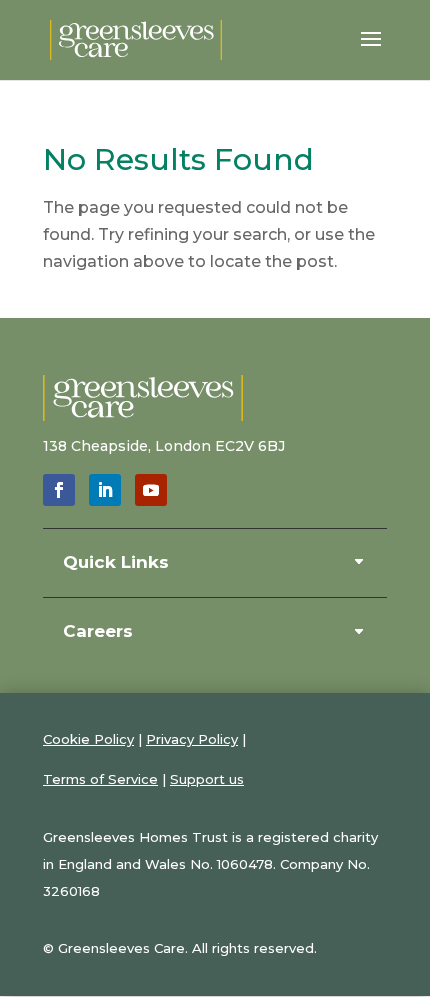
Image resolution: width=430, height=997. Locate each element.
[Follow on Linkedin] (105, 490)
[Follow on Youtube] (151, 490)
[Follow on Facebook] (59, 490)
